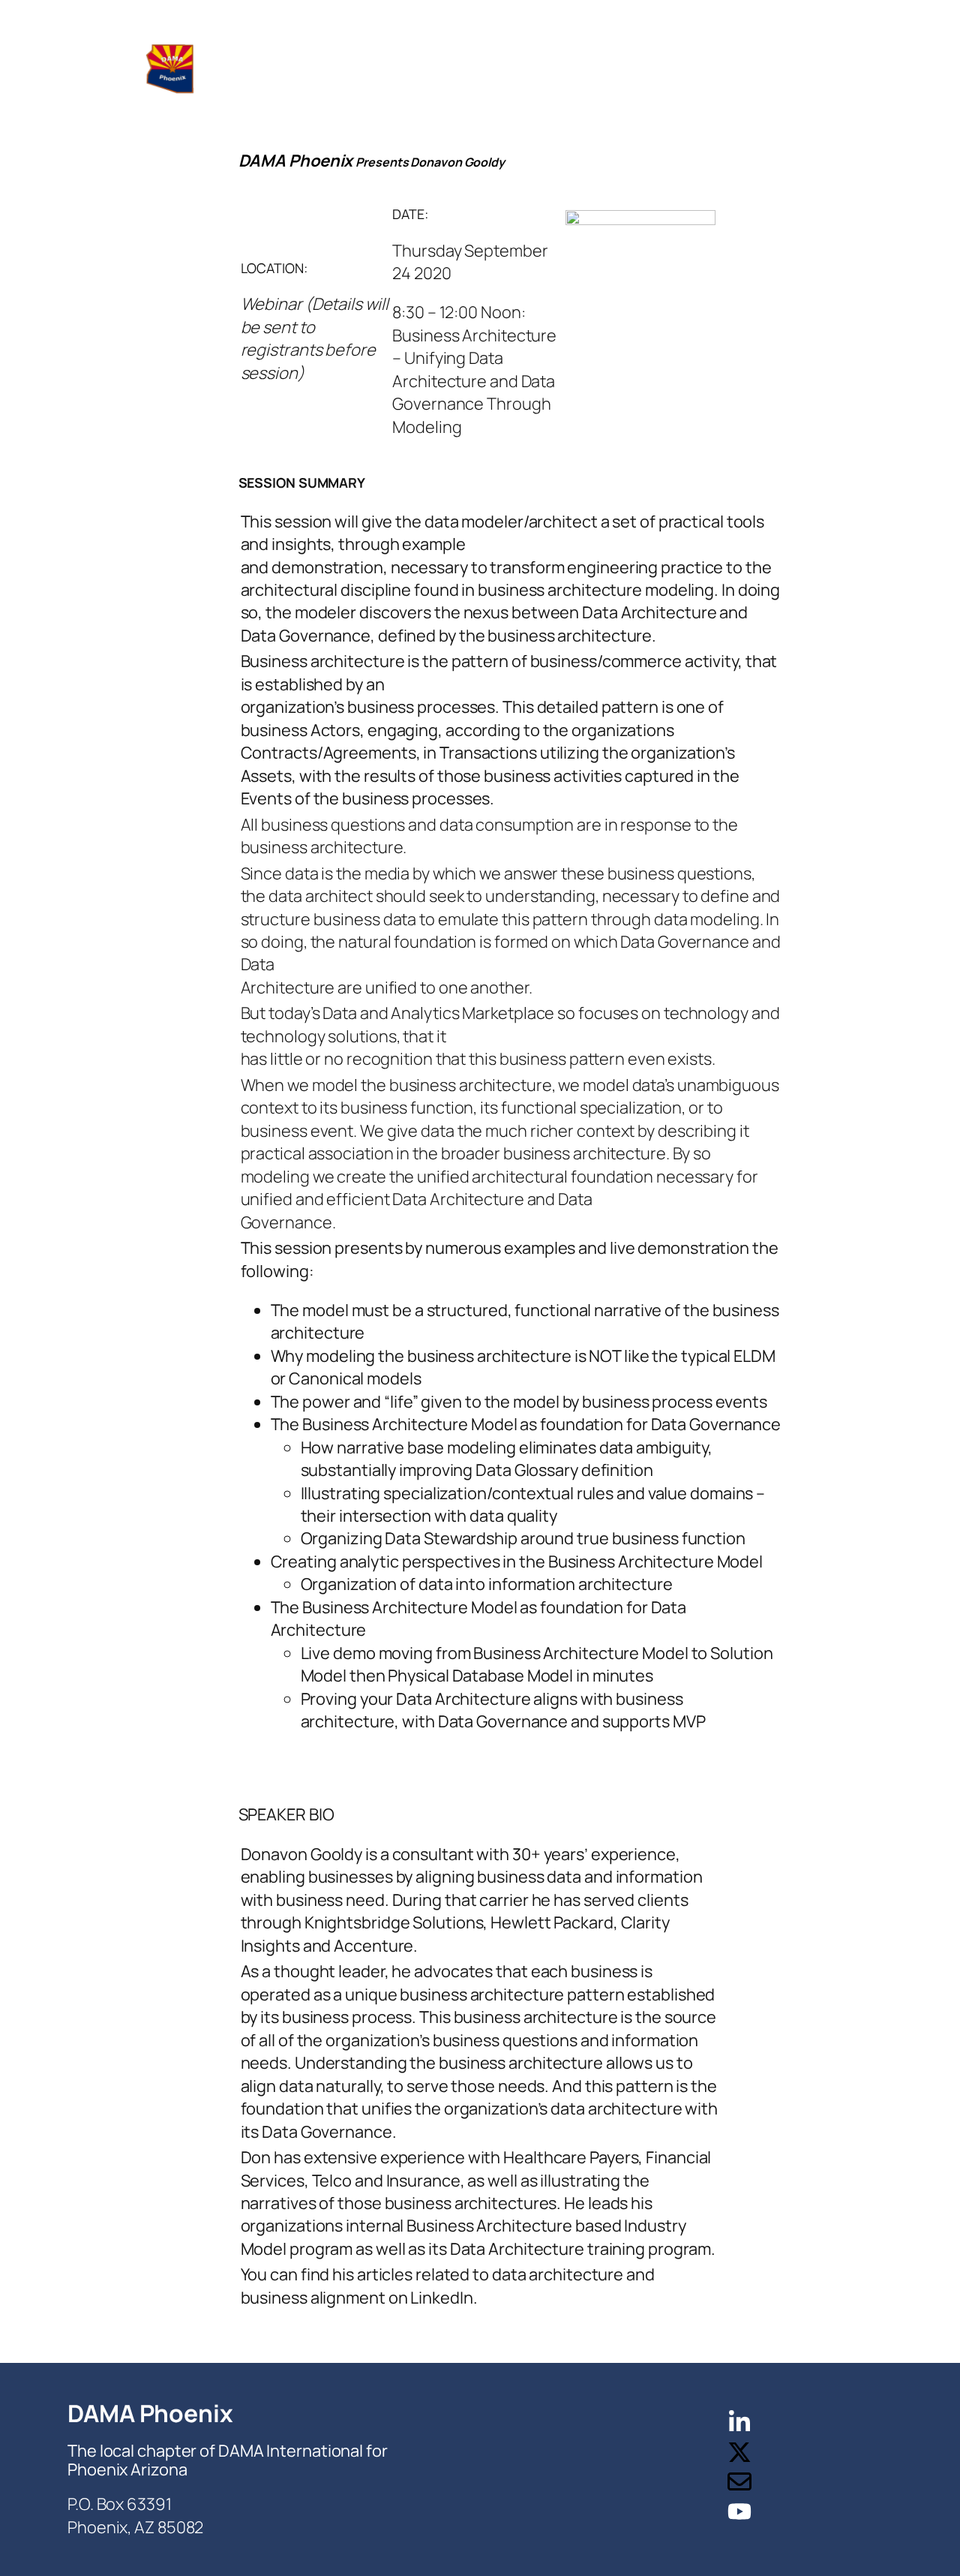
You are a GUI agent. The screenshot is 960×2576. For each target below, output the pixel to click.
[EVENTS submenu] (514, 68)
